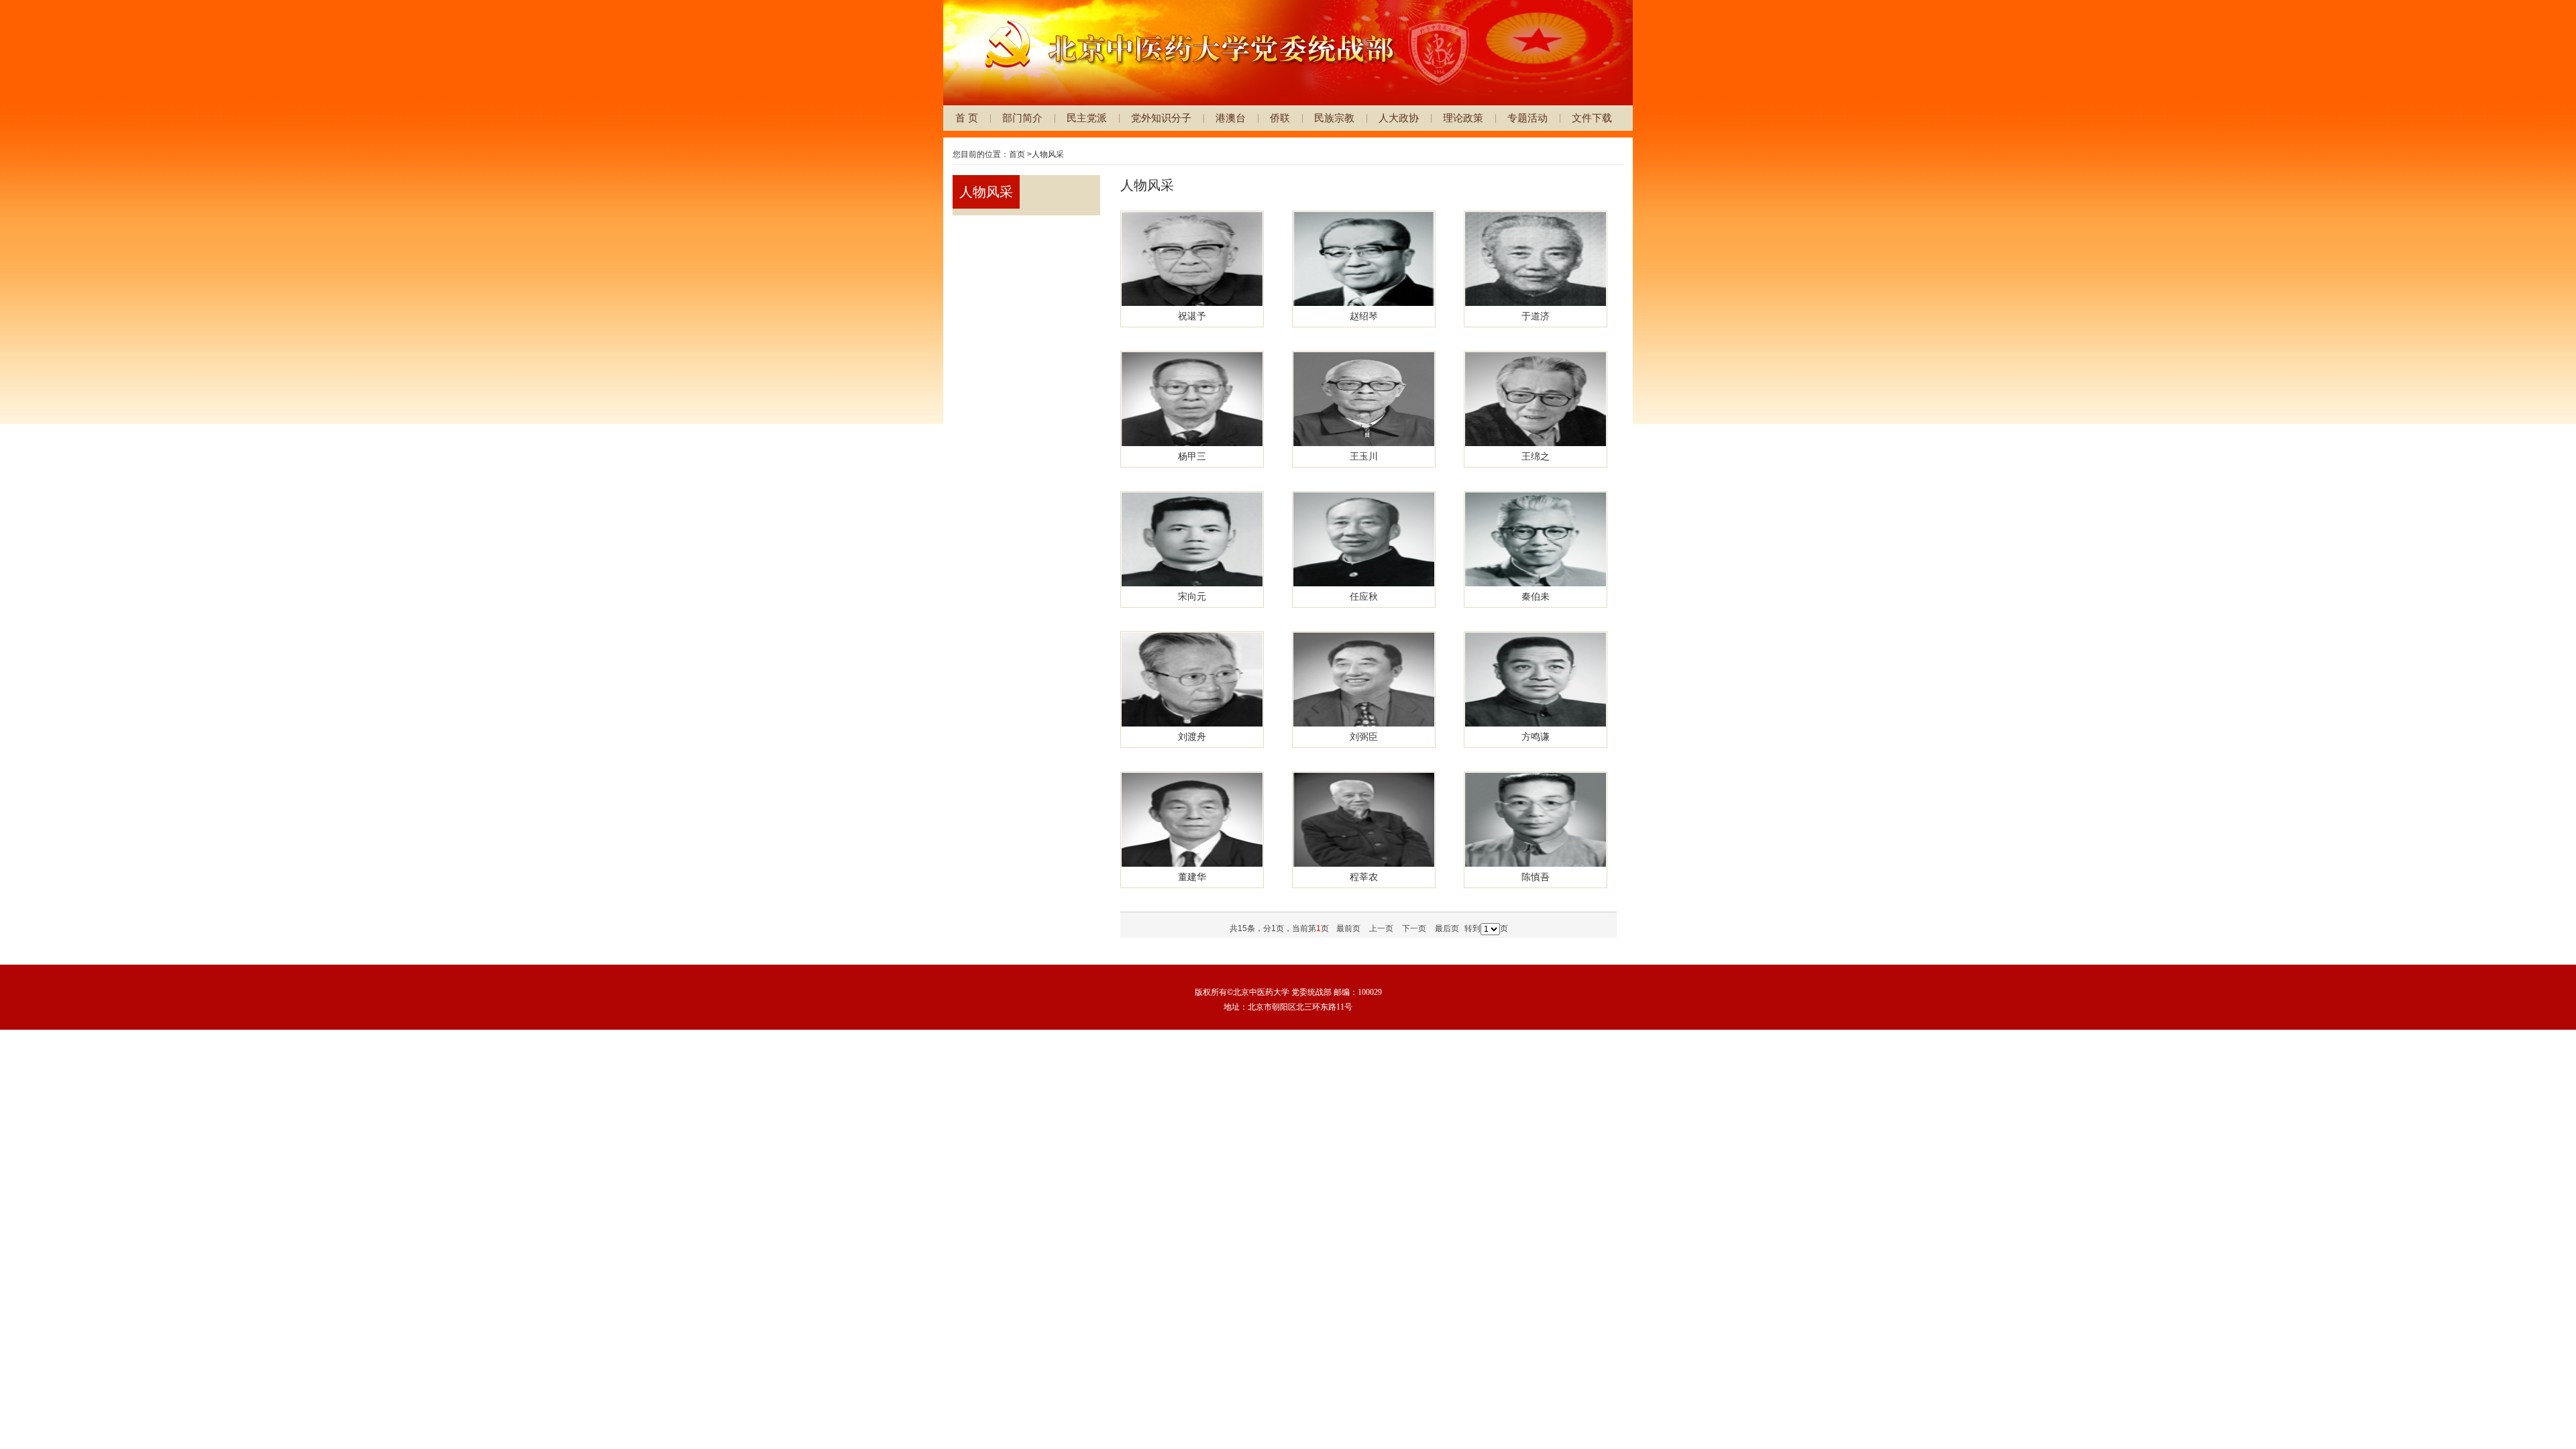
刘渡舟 (1192, 737)
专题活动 (1527, 118)
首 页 (967, 118)
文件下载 (1592, 118)
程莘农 (1364, 877)
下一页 (1414, 928)
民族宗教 (1334, 118)
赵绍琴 (1364, 316)
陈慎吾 (1536, 877)
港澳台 (1231, 118)
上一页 (1381, 928)
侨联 (1280, 118)
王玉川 (1364, 456)
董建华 (1192, 877)
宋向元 (1192, 596)
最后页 (1447, 928)
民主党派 (1087, 118)
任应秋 (1364, 596)
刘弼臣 (1364, 737)
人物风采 (1048, 154)
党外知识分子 (1161, 118)
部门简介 (1022, 118)
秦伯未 (1536, 596)
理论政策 (1463, 118)
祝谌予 (1192, 316)
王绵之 (1536, 456)
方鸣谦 (1536, 737)
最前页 (1348, 928)
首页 (1017, 154)
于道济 (1536, 316)
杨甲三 (1192, 456)
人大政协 (1399, 118)
